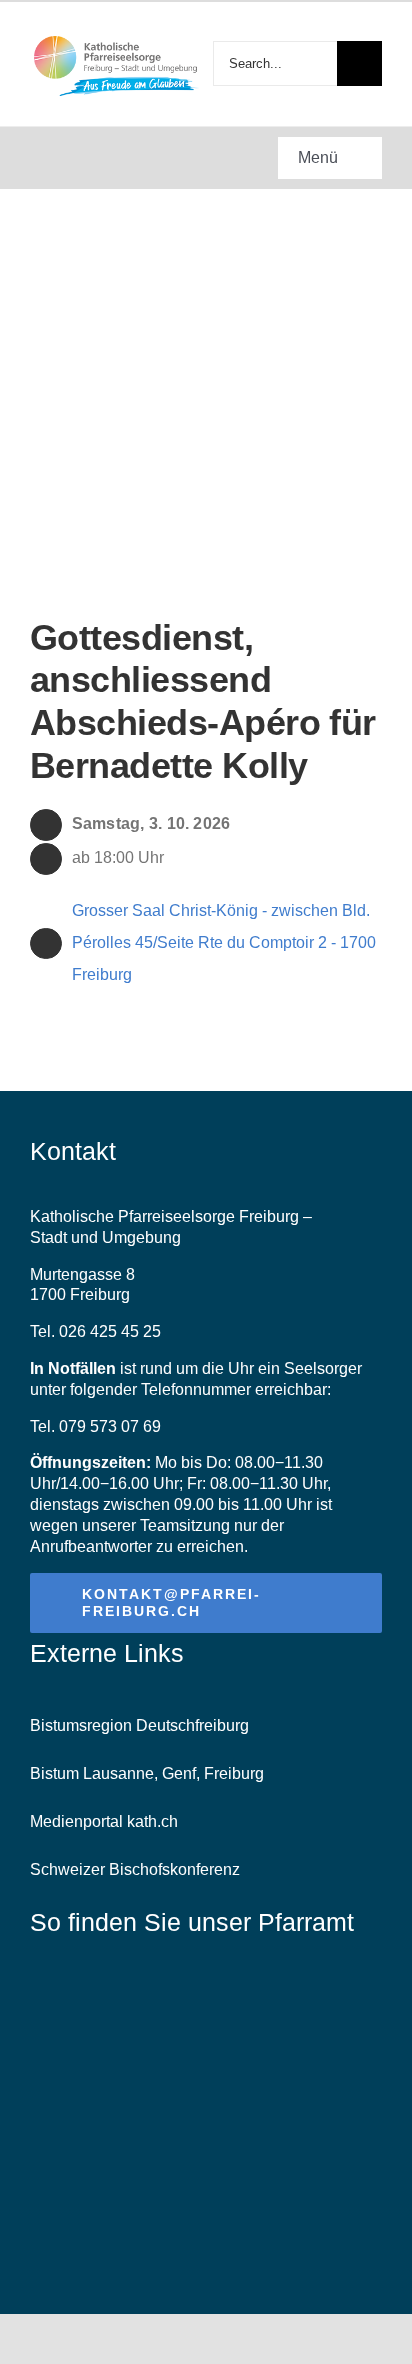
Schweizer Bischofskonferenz (135, 1869)
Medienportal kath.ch (104, 1821)
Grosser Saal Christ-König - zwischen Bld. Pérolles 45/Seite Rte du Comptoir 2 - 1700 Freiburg (224, 942)
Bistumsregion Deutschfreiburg (139, 1725)
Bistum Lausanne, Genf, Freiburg (147, 1773)
